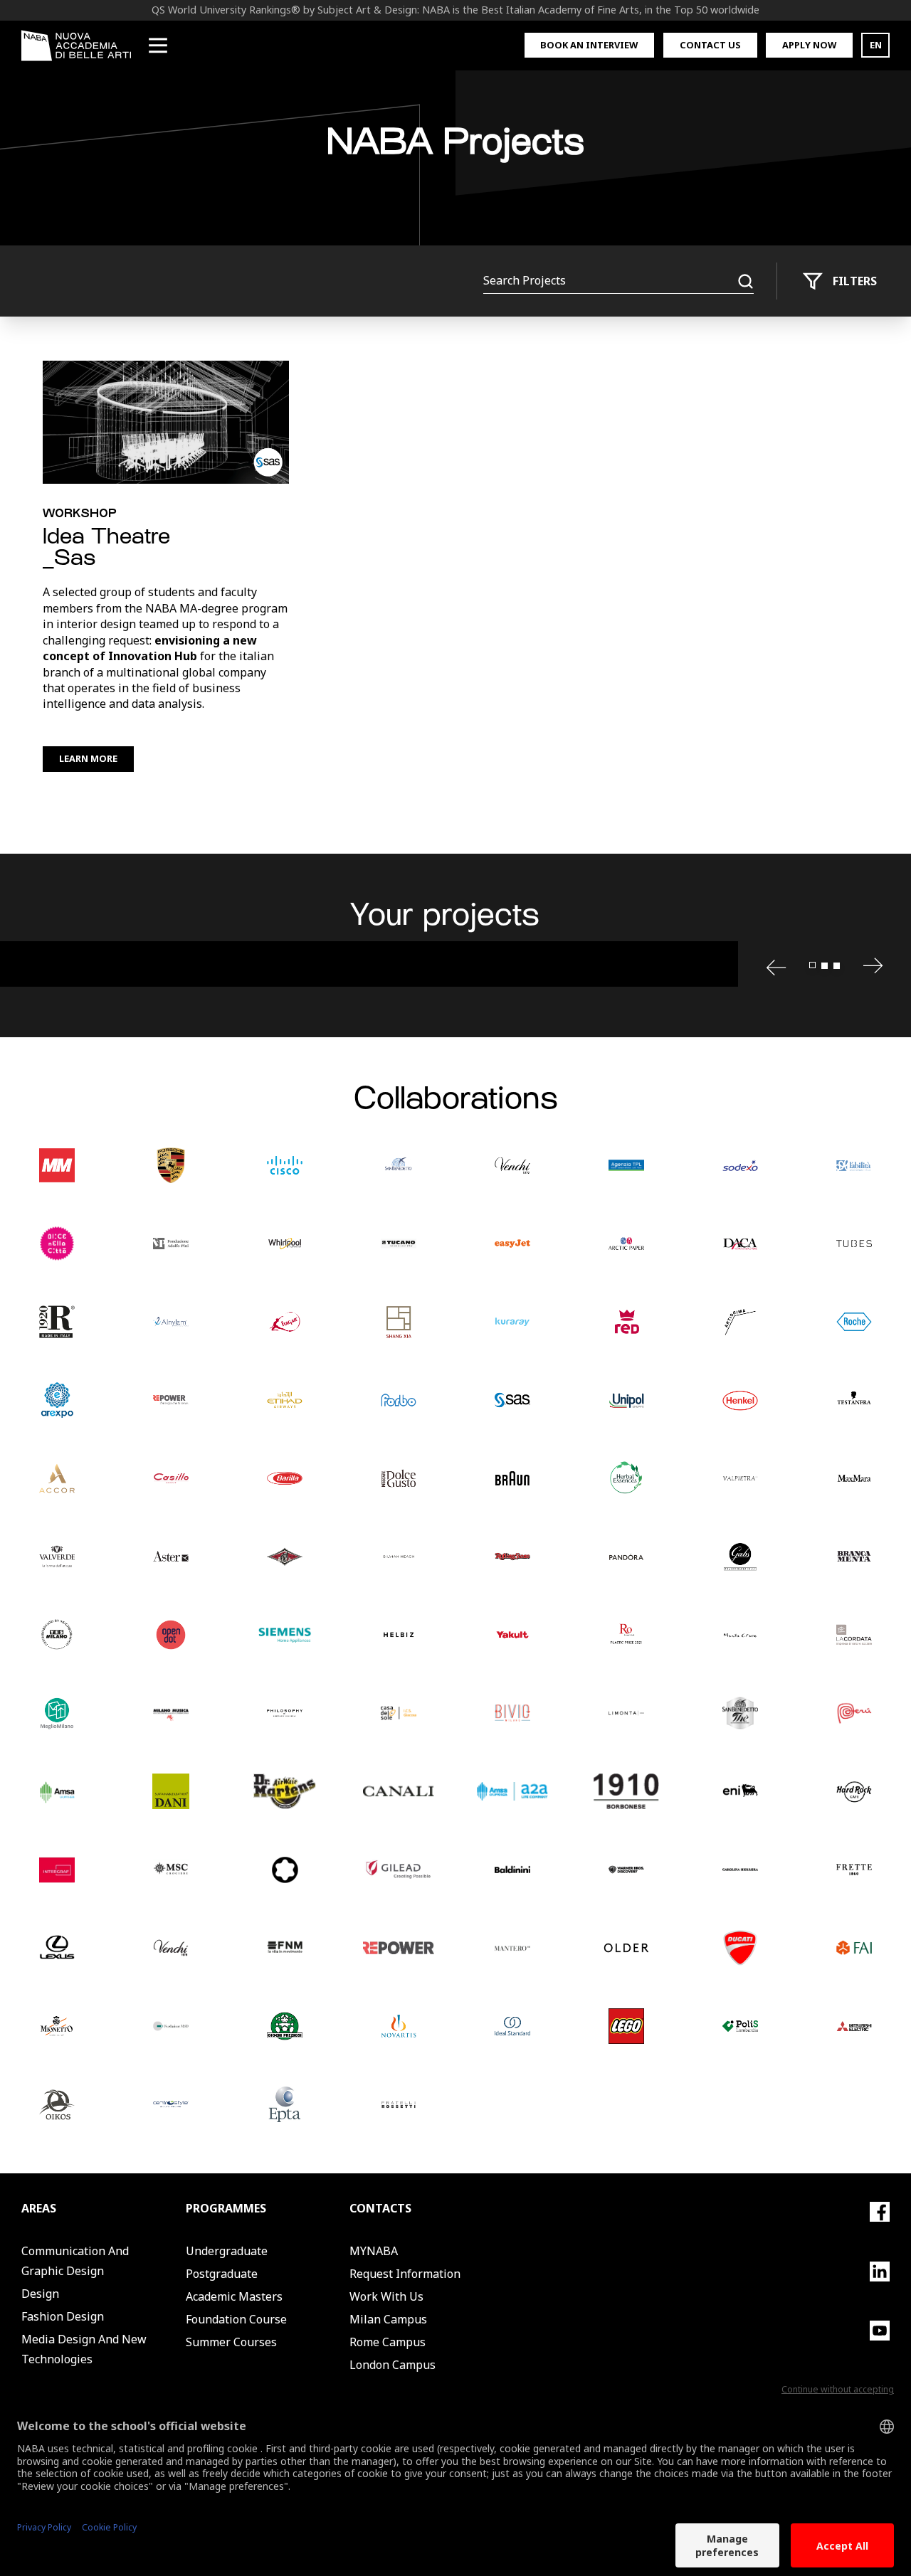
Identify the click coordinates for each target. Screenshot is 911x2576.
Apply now (809, 45)
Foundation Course (236, 2319)
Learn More (88, 758)
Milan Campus (388, 2319)
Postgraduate (222, 2274)
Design (40, 2294)
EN (876, 45)
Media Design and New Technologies (84, 2349)
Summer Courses (231, 2342)
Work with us (386, 2296)
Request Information (405, 2274)
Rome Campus (388, 2342)
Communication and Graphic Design (75, 2261)
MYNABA (374, 2251)
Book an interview (589, 45)
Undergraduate (227, 2251)
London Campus (393, 2365)
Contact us (710, 45)
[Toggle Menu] (158, 46)
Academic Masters (234, 2296)
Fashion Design (63, 2316)
